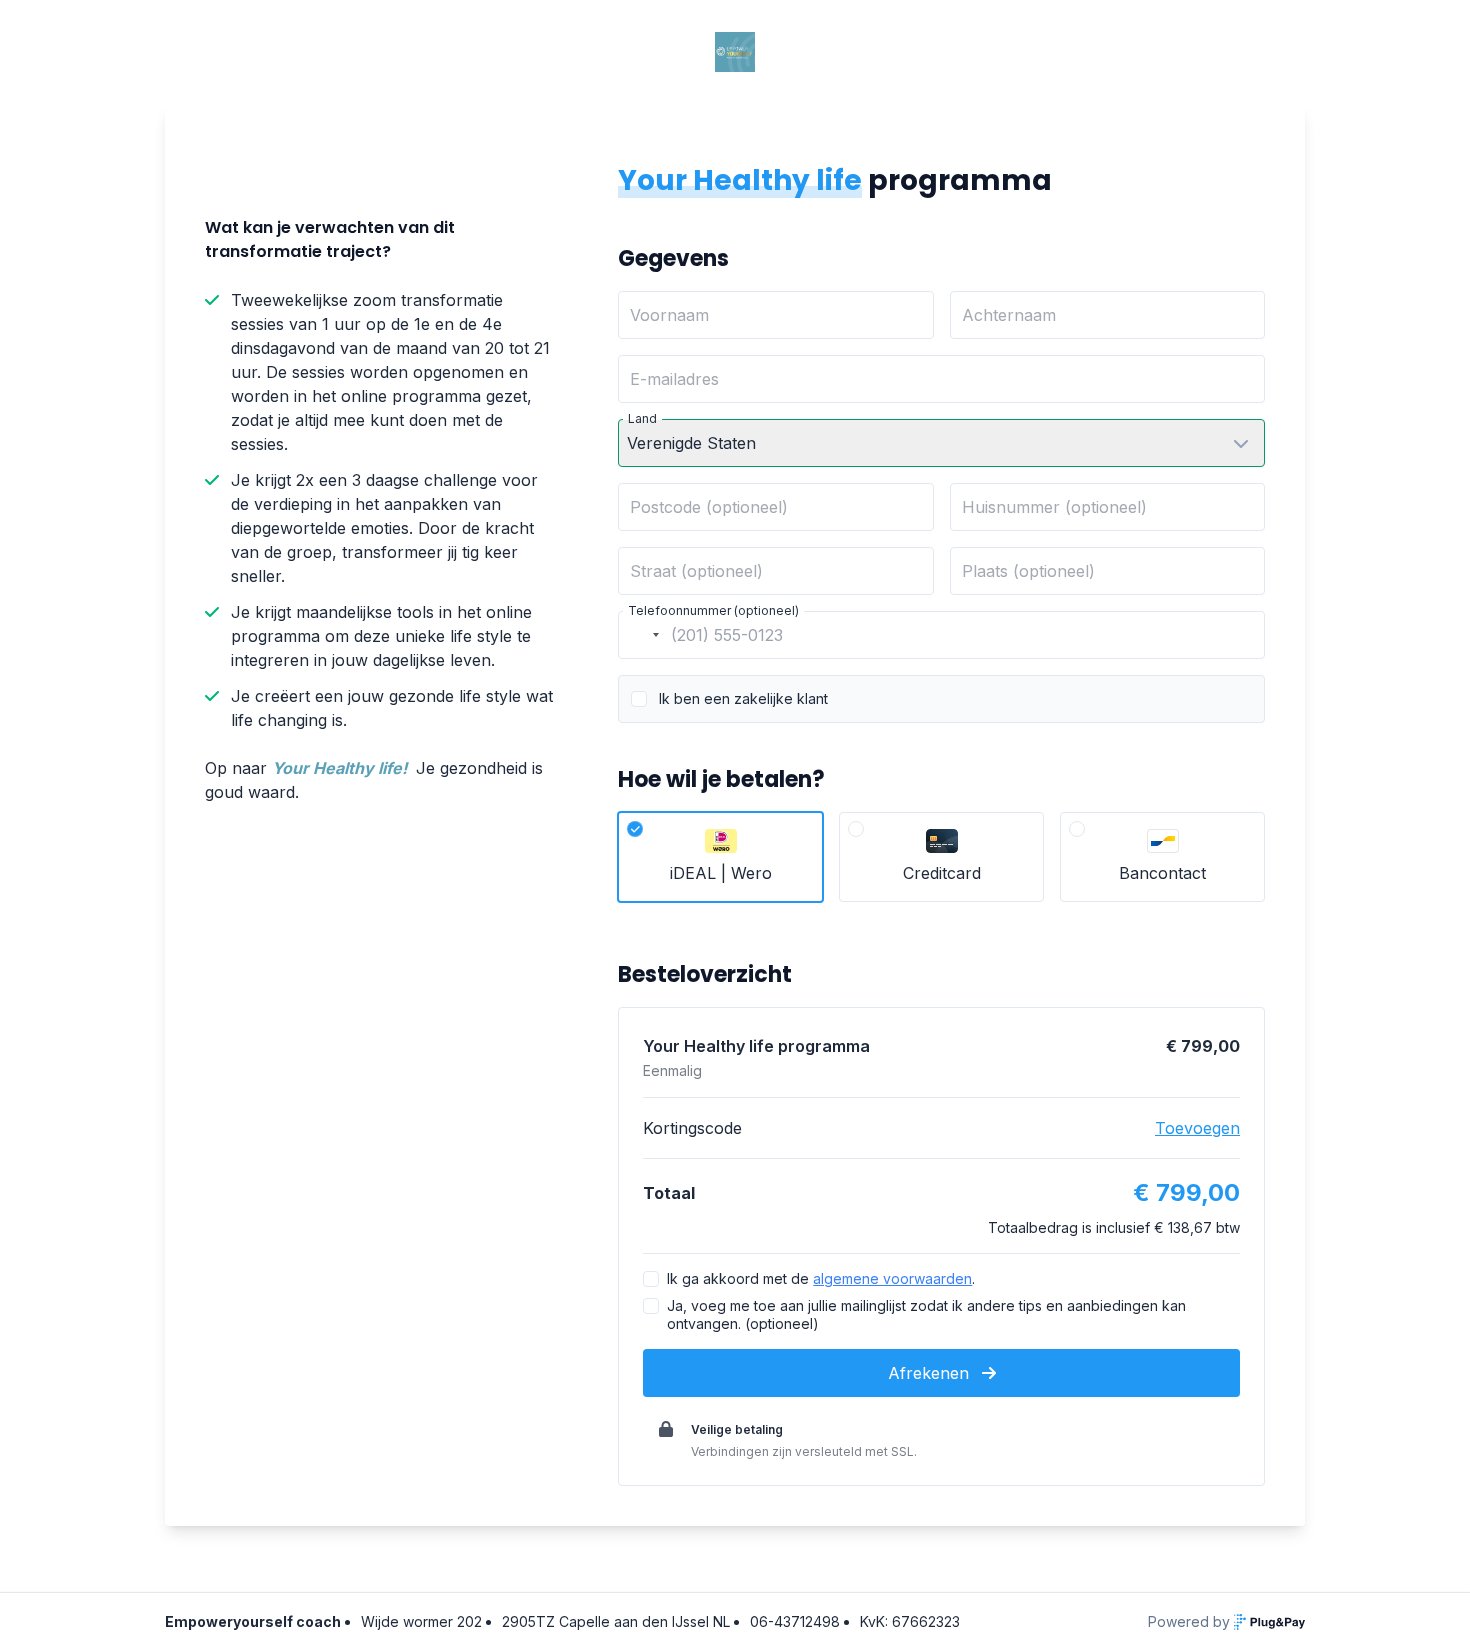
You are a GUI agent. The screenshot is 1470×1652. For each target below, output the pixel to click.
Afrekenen (931, 1373)
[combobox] (642, 635)
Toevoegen (1197, 1128)
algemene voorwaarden (892, 1278)
